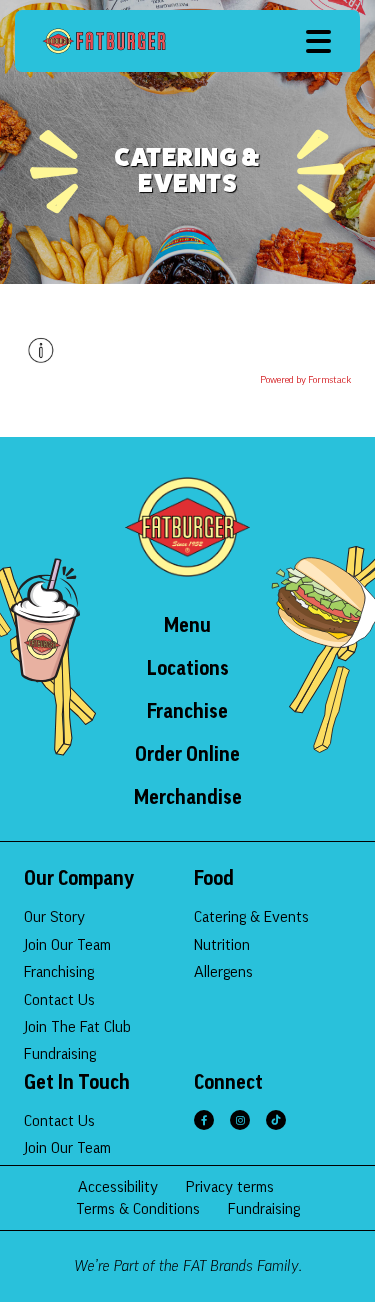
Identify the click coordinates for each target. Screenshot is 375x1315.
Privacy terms (230, 1187)
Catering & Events (251, 917)
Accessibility (118, 1187)
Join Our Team (67, 945)
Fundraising (60, 1054)
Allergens (223, 972)
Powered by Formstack (305, 380)
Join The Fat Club (77, 1027)
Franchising (59, 972)
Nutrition (222, 945)
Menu (187, 626)
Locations (188, 669)
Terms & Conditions (138, 1209)
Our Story (54, 917)
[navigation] (104, 41)
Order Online (187, 755)
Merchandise (188, 798)
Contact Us (59, 1000)
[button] (318, 41)
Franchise (187, 712)
